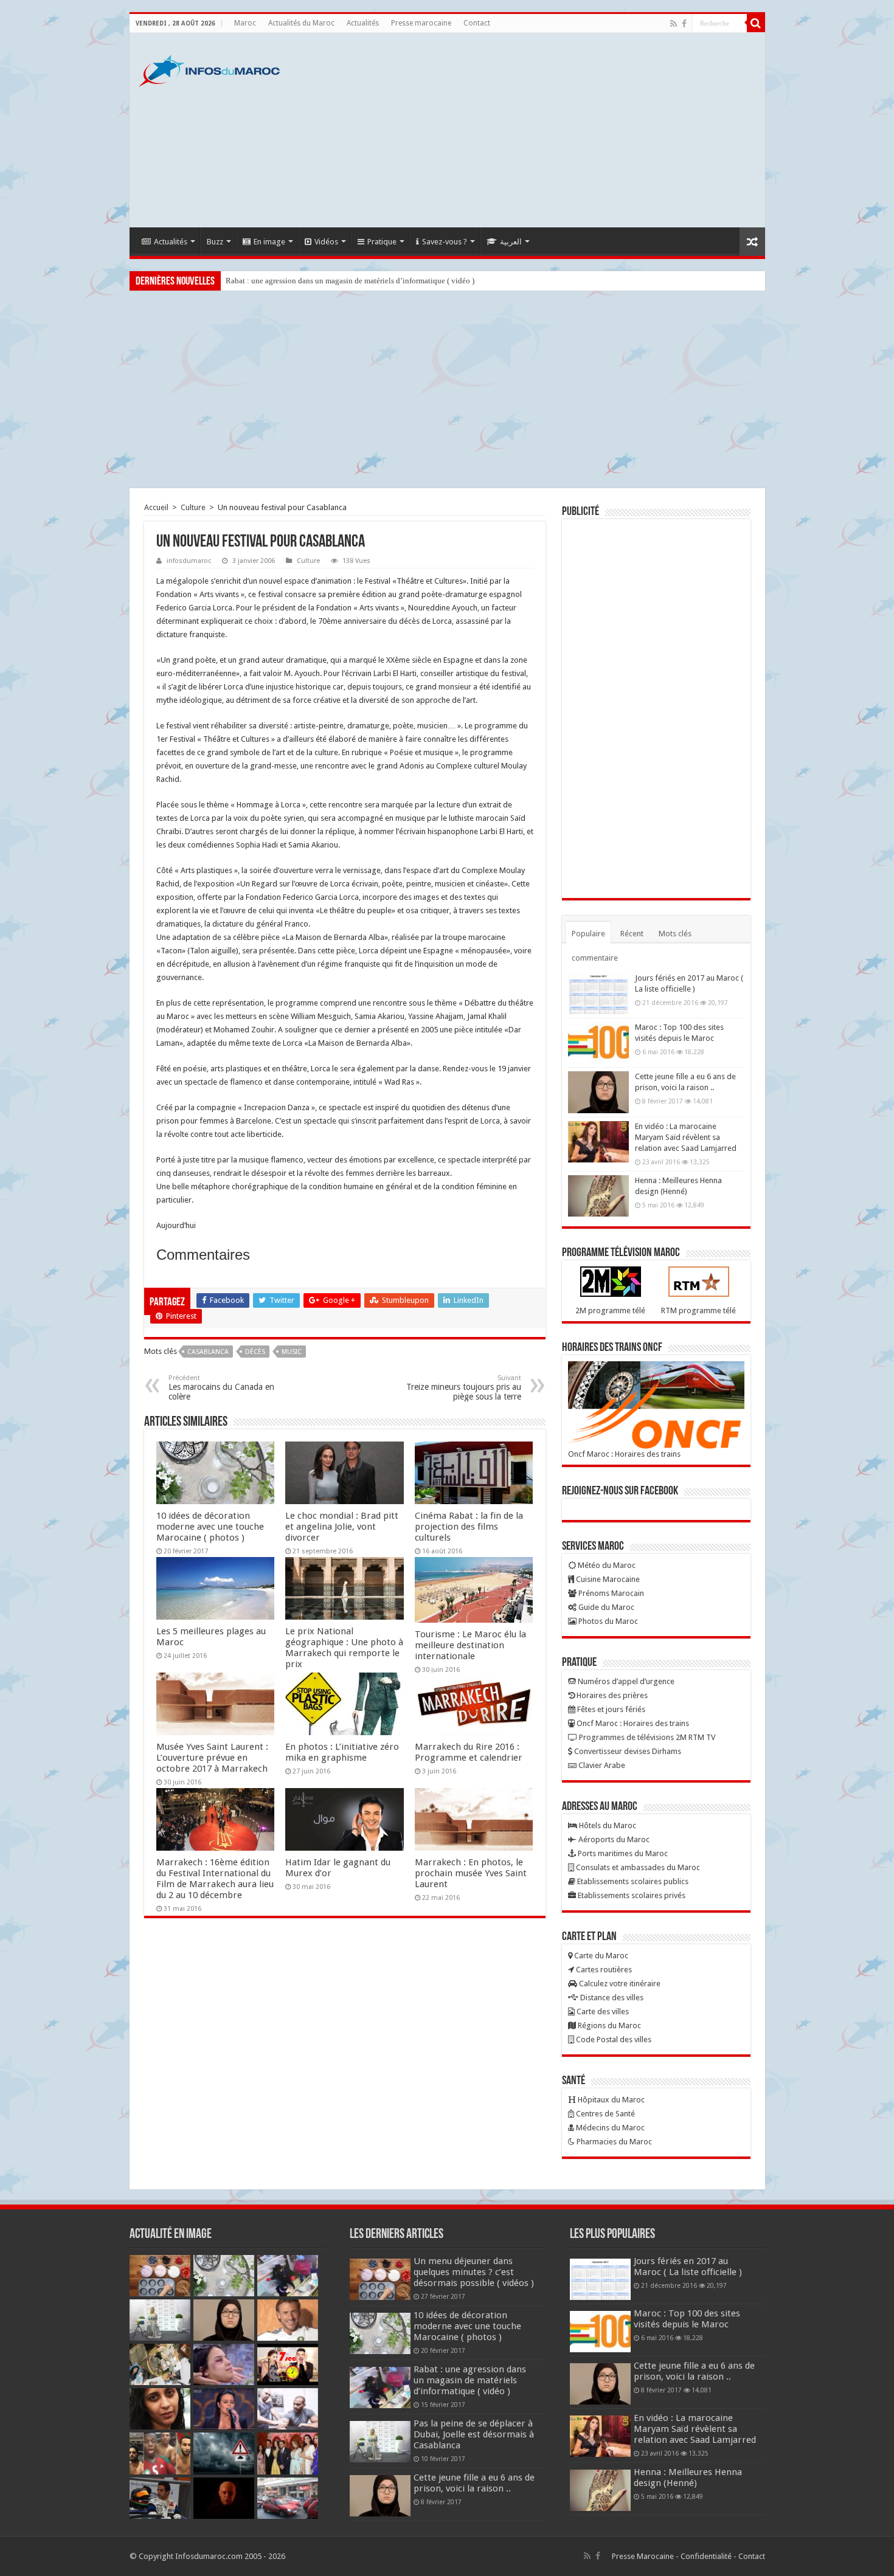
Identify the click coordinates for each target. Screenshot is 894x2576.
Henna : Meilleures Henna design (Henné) (688, 2478)
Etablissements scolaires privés (631, 1895)
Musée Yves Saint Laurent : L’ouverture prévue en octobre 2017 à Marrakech (212, 1758)
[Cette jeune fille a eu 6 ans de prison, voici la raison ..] (598, 1092)
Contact (477, 23)
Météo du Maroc (606, 1565)
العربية (511, 242)
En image (269, 242)
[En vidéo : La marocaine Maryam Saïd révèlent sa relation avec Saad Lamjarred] (598, 1142)
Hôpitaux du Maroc (610, 2100)
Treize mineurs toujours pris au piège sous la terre (464, 1388)
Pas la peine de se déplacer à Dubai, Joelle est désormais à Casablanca (474, 2434)
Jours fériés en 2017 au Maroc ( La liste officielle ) (688, 2267)
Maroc (245, 23)
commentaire (595, 958)
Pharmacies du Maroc (613, 2142)
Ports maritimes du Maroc (622, 1853)
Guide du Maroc (605, 1607)
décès (255, 1352)
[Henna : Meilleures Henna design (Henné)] (598, 1196)
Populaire (588, 934)
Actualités (363, 23)
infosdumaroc (189, 561)
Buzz (215, 242)
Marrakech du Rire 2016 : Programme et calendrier (469, 1752)
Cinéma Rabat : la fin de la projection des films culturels (469, 1527)
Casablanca (208, 1352)
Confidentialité (706, 2556)
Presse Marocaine (643, 2556)
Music (292, 1352)
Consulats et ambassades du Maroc (637, 1867)
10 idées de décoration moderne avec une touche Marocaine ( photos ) (210, 1527)
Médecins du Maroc (609, 2128)
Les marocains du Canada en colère (221, 1388)
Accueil (156, 507)
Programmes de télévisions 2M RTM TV (646, 1737)
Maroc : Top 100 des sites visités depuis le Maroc (687, 2319)
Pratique (382, 242)
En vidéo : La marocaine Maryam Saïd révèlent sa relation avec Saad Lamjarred (686, 1137)
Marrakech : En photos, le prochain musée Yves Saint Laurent (471, 1873)
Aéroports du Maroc (613, 1839)
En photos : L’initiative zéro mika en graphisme (342, 1752)
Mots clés (675, 934)
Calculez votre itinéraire (619, 1984)
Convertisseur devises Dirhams (627, 1751)
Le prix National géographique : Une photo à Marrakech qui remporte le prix (344, 1648)
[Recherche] (756, 23)
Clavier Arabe (601, 1765)
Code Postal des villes (613, 2039)
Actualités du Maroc (301, 23)
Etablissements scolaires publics (632, 1881)
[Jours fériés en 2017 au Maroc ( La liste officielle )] (598, 993)
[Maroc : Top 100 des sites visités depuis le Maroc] (598, 1043)
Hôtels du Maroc (607, 1825)
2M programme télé (610, 1310)
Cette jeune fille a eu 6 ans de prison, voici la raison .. (474, 2483)
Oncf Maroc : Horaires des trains (624, 1454)
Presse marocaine (421, 23)
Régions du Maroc (608, 2025)
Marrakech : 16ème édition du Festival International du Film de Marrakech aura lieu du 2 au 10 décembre (215, 1879)
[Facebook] (684, 24)
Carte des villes (602, 2011)
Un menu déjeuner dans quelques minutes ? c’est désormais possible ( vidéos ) (474, 2272)
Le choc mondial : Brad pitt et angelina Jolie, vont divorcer (342, 1527)
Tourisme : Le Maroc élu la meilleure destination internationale (470, 1645)
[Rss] (674, 24)
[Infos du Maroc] (209, 69)
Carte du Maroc (600, 1956)
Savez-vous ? (445, 242)
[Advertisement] (535, 130)
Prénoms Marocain (610, 1593)
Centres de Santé (605, 2114)
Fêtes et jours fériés (610, 1709)
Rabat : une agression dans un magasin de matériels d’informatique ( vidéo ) (350, 281)
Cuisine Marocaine (607, 1579)
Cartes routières (603, 1970)
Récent (632, 934)
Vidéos (326, 242)
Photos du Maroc (607, 1621)
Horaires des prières (611, 1695)
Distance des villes (611, 1998)
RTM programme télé (698, 1310)
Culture (193, 507)
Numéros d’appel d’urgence (625, 1681)
